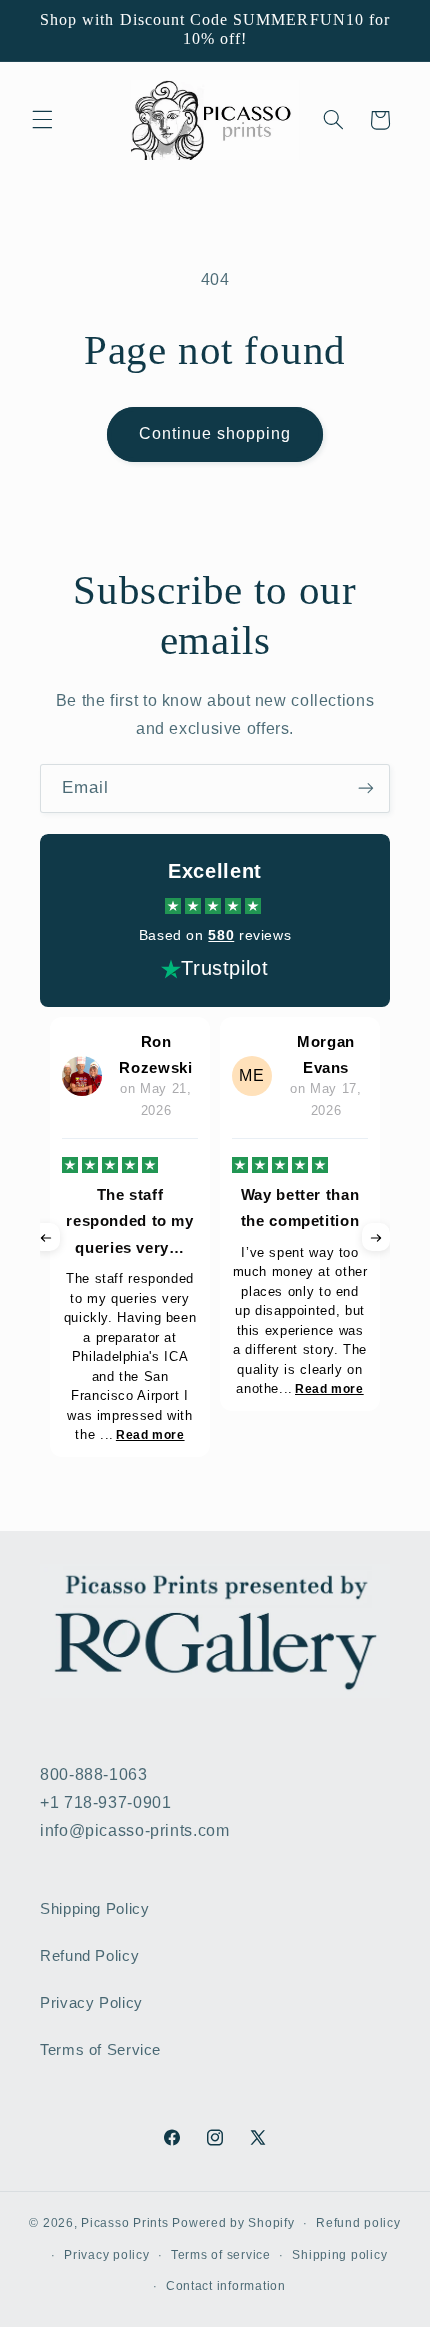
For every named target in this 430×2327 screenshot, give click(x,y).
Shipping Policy (94, 1909)
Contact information (226, 2286)
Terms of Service (100, 2050)
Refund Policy (89, 1956)
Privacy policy (106, 2255)
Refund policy (358, 2223)
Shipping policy (339, 2255)
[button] (42, 120)
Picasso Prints (124, 2223)
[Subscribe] (366, 788)
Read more (150, 1435)
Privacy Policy (91, 2003)
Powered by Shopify (233, 2223)
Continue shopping (215, 433)
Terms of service (221, 2255)
